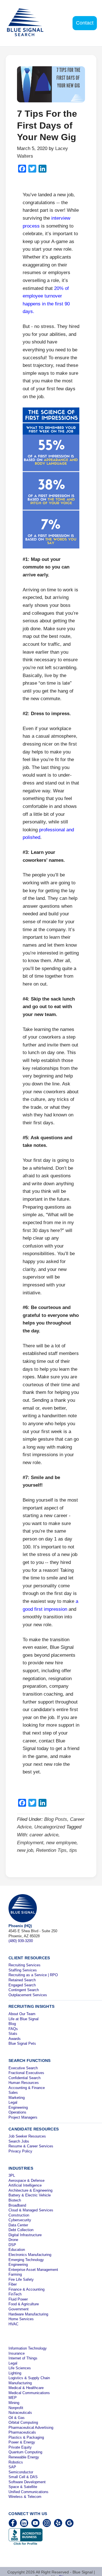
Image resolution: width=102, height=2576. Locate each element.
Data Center (18, 2225)
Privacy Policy (20, 2151)
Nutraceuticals (20, 2413)
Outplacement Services (28, 1995)
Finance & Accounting (26, 2289)
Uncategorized (50, 1827)
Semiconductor (21, 2472)
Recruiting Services (25, 1965)
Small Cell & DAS (23, 2477)
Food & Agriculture (24, 2304)
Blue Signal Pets (22, 2043)
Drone (13, 2240)
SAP (12, 2467)
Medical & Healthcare (26, 2388)
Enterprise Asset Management (33, 2270)
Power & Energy (22, 2442)
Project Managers (23, 2117)
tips (73, 1850)
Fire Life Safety (21, 2279)
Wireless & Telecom (25, 2497)
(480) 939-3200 (21, 1941)
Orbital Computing (23, 2422)
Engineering (18, 2107)
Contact (85, 23)
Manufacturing (20, 2383)
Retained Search (22, 1980)
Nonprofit (16, 2408)
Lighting (15, 2373)
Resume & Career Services (31, 2146)
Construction (19, 2215)
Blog (12, 2024)
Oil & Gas (17, 2418)
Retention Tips (51, 1850)
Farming (15, 2274)
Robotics (16, 2462)
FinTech (15, 2294)
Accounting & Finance (27, 2088)
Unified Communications (28, 2492)
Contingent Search (24, 1990)
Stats (13, 2034)
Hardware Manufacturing (28, 2314)
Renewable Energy (24, 2457)
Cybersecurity (20, 2220)
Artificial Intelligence (25, 2185)
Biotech (15, 2200)
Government (19, 2309)
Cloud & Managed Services (31, 2210)
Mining (14, 2403)
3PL (12, 2175)
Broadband (17, 2205)
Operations (17, 2112)
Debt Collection (21, 2230)
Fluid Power (18, 2299)
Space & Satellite (23, 2487)
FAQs (13, 2029)
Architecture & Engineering (30, 2190)
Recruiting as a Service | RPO (33, 1975)
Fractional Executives (26, 2073)
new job (25, 1850)
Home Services (21, 2319)
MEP (13, 2398)
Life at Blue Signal (24, 2019)
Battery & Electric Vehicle (30, 2195)
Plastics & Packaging (26, 2437)
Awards (15, 2039)
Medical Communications (29, 2393)
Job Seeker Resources (27, 2136)
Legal (13, 2102)
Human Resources (24, 2083)
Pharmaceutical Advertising (31, 2428)
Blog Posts (56, 1819)
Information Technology (28, 2348)
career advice (44, 1835)
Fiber (13, 2284)
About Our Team (22, 2014)
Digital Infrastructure (25, 2235)
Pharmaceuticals (22, 2432)
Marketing (17, 2098)
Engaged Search (22, 1985)
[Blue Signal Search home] (29, 23)
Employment (30, 1843)
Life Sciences (20, 2368)
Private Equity (20, 2447)
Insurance (17, 2353)
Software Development (27, 2482)
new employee (61, 1843)
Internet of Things (23, 2358)
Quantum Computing (25, 2452)
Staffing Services (23, 1970)
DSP (12, 2245)
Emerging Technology (26, 2260)
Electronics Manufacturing (30, 2255)
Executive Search (23, 2068)
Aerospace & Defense (26, 2181)
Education (17, 2250)
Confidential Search (25, 2078)
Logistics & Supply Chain (29, 2378)
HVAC (13, 2324)
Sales (13, 2093)
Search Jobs (19, 2141)
